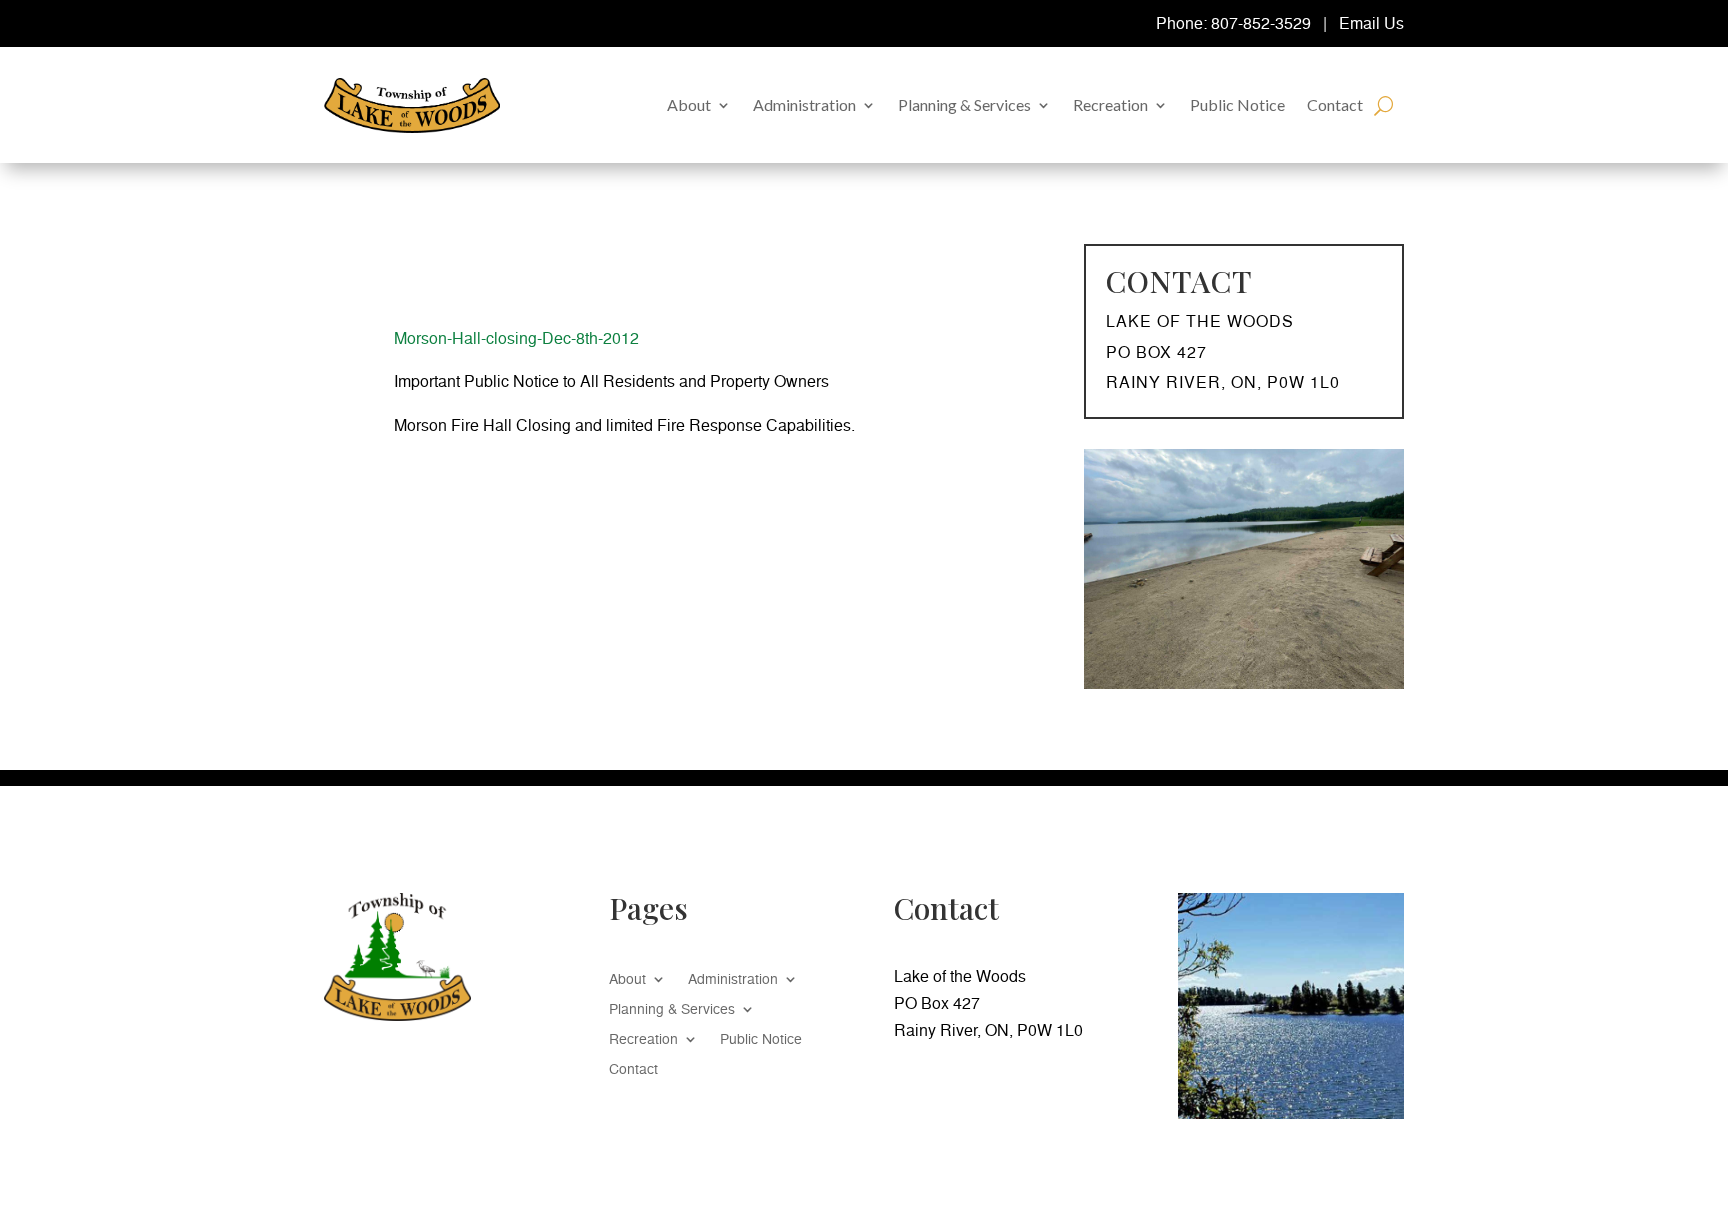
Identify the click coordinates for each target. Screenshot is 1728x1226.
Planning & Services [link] (964, 104)
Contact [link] (1335, 104)
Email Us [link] (1371, 23)
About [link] (689, 104)
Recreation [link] (1110, 104)
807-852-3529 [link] (1261, 23)
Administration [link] (804, 104)
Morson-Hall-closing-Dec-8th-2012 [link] (516, 338)
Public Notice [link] (1237, 104)
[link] (412, 105)
